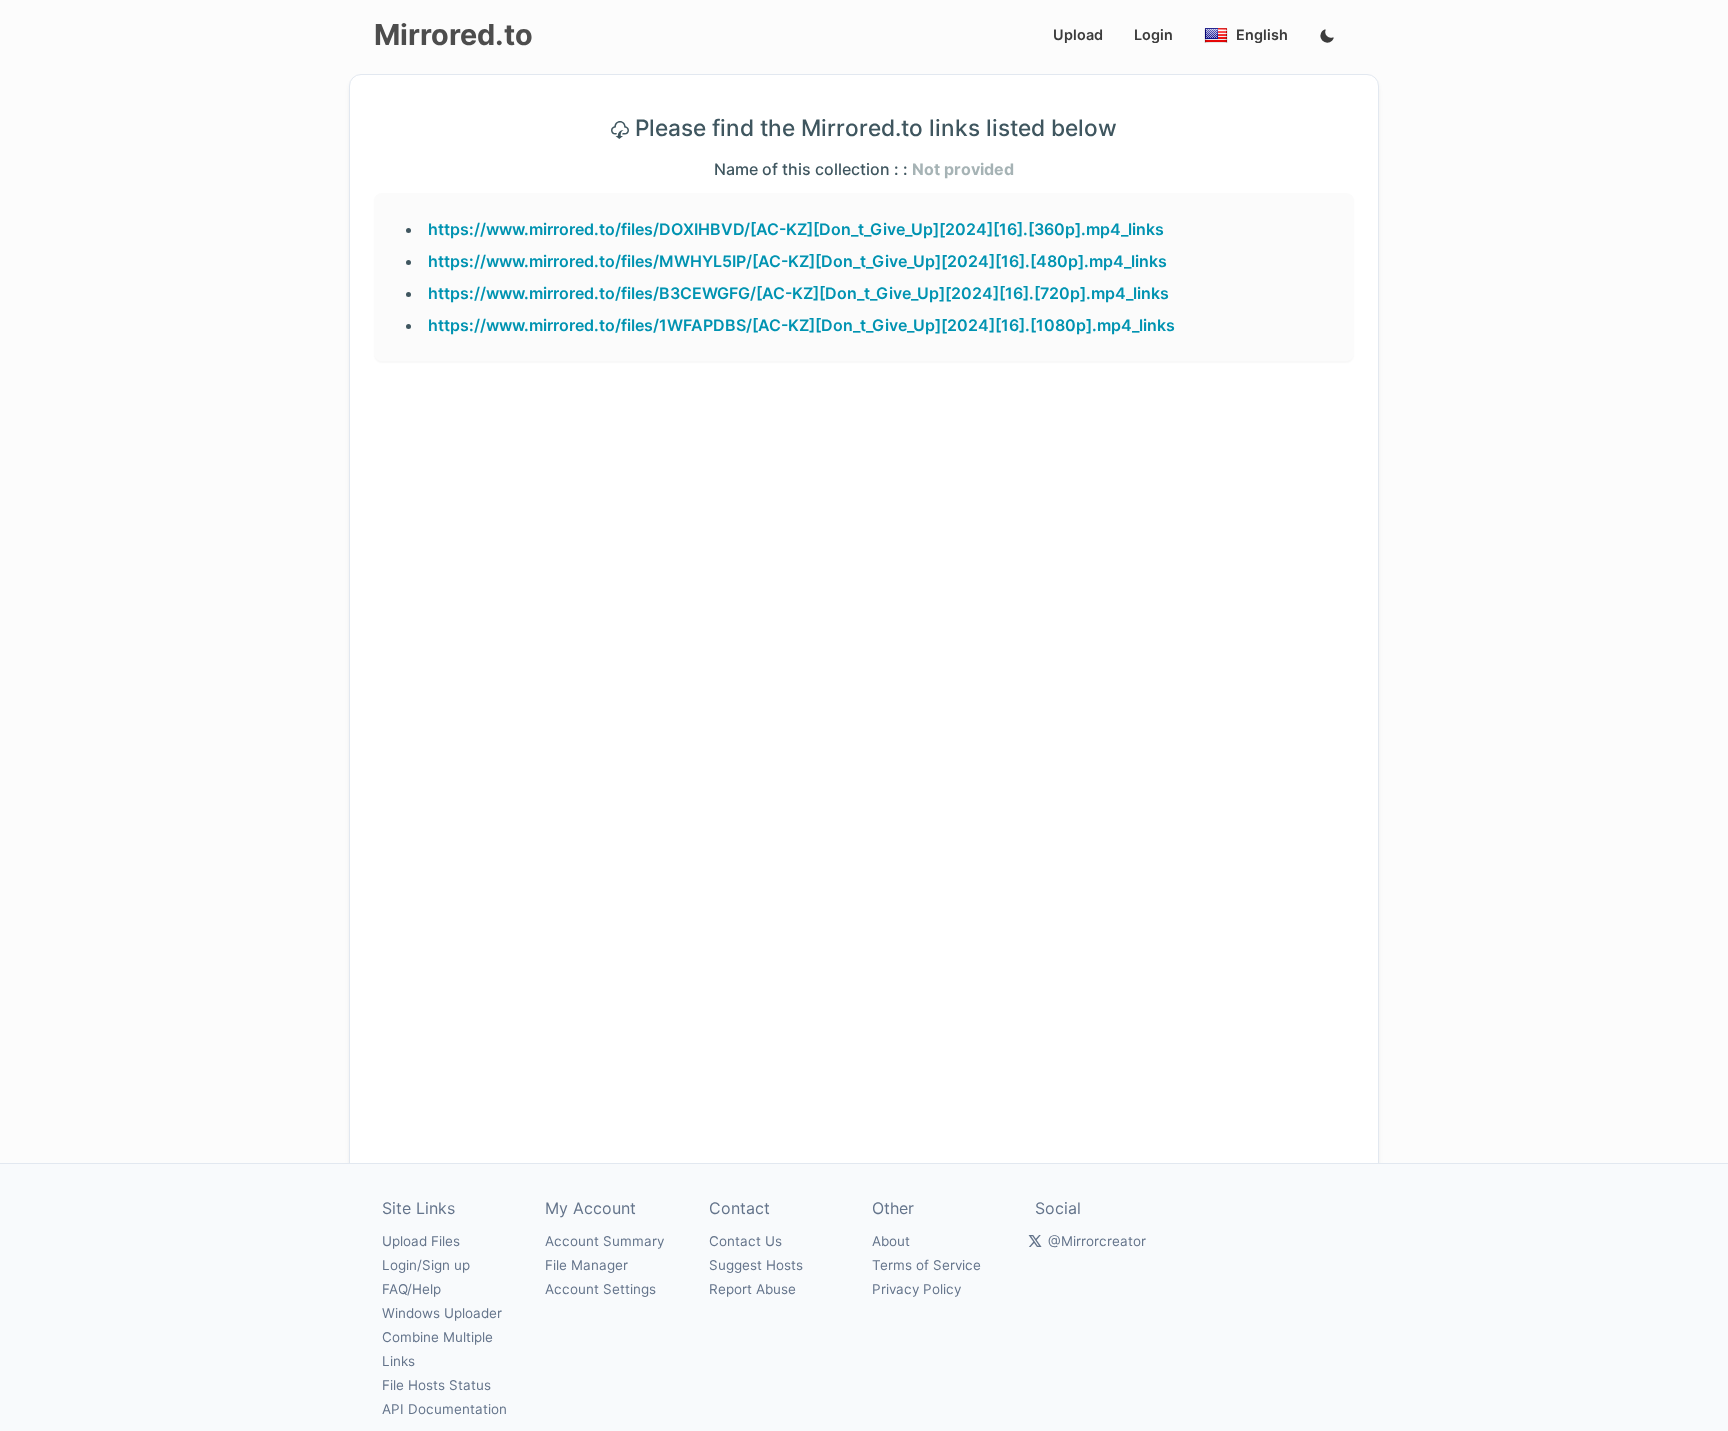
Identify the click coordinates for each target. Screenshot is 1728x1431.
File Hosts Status (436, 1385)
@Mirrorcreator (1097, 1241)
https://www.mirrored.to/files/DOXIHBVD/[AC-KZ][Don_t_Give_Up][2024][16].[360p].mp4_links (796, 229)
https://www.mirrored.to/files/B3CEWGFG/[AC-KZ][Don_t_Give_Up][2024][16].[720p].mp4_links (798, 293)
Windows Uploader (442, 1313)
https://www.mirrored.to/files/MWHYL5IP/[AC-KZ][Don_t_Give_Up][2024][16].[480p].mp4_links (797, 261)
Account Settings (600, 1289)
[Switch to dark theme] (1327, 37)
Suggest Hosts (756, 1265)
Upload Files (421, 1241)
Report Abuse (752, 1289)
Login (1153, 34)
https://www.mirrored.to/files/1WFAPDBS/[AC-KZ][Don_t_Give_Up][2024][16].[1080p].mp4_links (801, 325)
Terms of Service (926, 1265)
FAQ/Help (411, 1289)
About (891, 1241)
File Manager (586, 1265)
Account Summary (604, 1241)
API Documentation (444, 1409)
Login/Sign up (426, 1265)
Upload (1078, 34)
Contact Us (745, 1241)
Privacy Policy (916, 1289)
